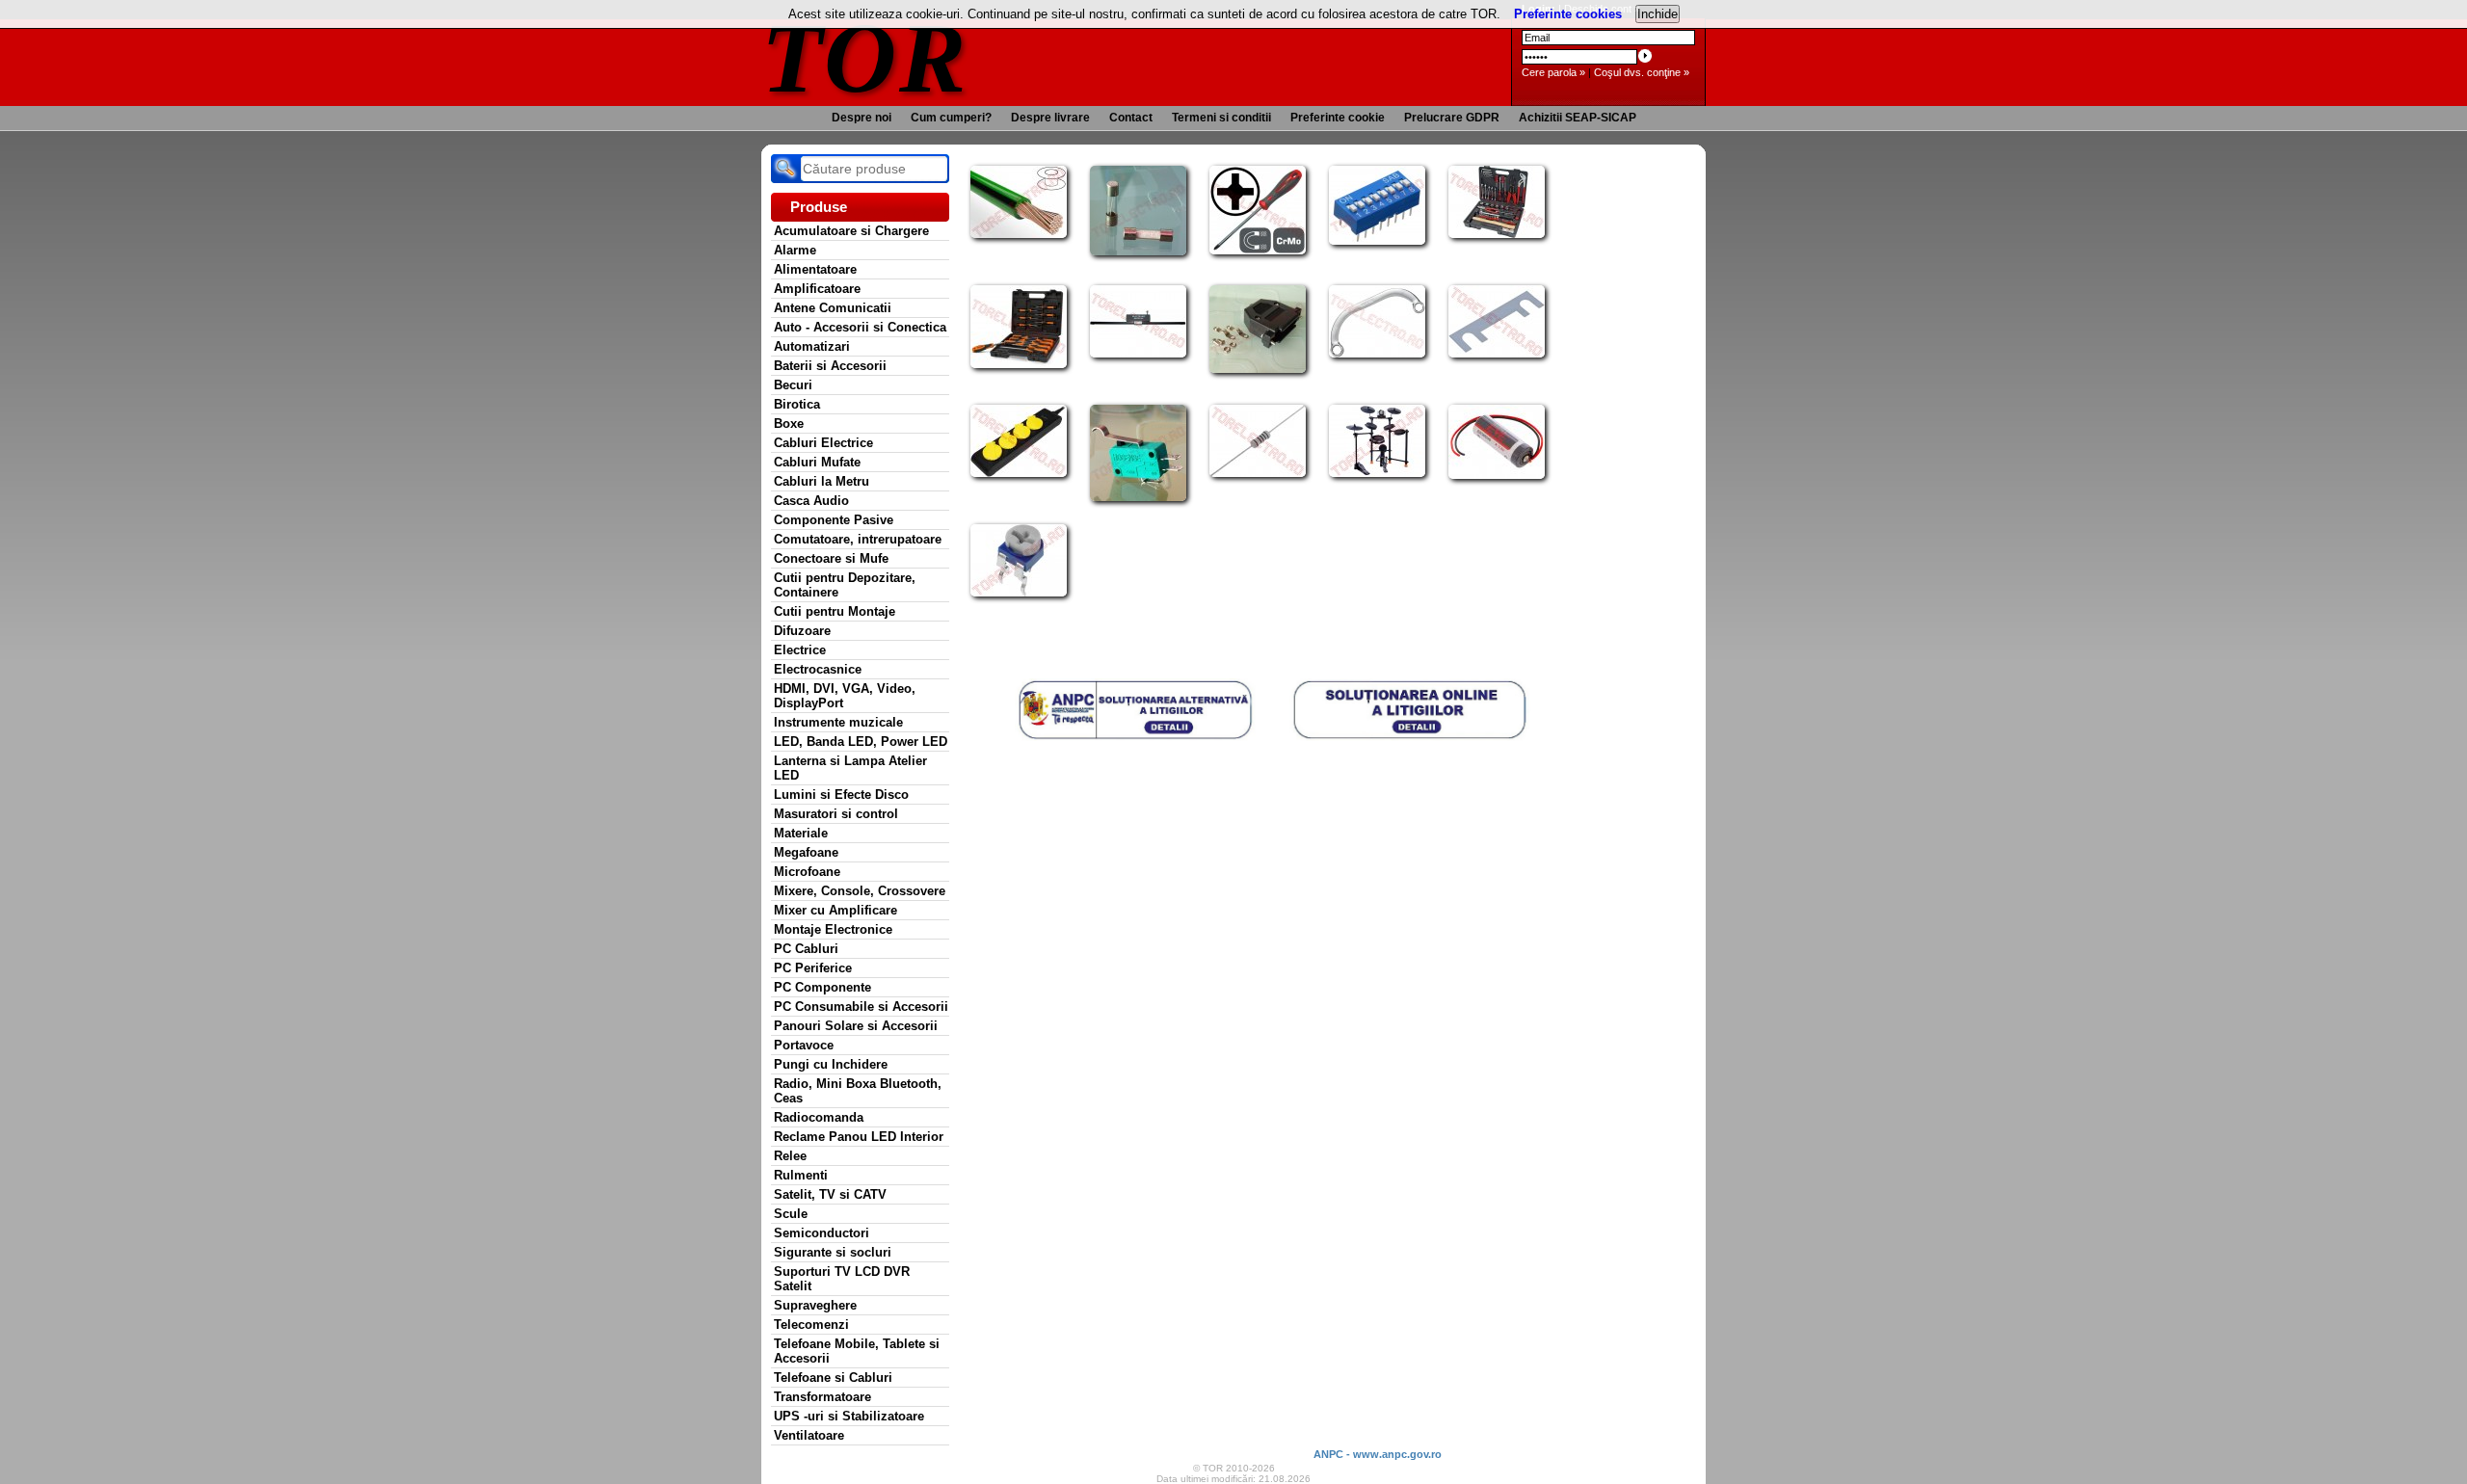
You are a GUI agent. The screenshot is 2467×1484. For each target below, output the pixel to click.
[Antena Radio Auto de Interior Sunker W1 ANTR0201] (1138, 354)
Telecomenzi (811, 1325)
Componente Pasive (834, 520)
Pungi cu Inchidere (831, 1064)
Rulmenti (801, 1175)
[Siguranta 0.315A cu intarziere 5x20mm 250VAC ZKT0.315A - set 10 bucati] (1138, 252)
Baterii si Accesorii (830, 366)
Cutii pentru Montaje (835, 611)
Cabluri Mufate (817, 462)
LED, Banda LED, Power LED (861, 742)
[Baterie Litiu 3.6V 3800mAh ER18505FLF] (1497, 475)
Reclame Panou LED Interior (859, 1137)
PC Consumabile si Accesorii (861, 1007)
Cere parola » (1553, 72)
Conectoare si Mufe (831, 558)
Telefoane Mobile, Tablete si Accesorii (857, 1351)
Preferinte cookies (1568, 14)
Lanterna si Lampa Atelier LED (850, 768)
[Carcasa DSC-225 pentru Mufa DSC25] (1258, 369)
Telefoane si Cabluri (833, 1378)
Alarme (795, 250)
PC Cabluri (806, 949)
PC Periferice (813, 968)
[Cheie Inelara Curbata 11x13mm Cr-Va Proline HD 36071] (1377, 354)
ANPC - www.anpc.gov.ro (1378, 1454)
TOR (865, 57)
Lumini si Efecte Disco (841, 795)
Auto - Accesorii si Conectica (860, 327)
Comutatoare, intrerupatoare (858, 539)
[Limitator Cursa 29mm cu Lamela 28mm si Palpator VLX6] (1138, 497)
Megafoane (806, 852)
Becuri (793, 385)
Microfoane (807, 872)
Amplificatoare (817, 289)
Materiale (801, 833)
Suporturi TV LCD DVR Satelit (842, 1279)
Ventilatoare (809, 1435)
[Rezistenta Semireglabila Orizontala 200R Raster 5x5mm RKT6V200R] (1019, 593)
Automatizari (812, 346)
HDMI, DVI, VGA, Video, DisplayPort (845, 696)
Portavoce (804, 1045)
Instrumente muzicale (838, 722)
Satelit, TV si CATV (830, 1194)
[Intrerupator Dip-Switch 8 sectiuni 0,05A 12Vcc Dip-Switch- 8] (1377, 241)
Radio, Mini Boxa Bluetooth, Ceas (858, 1091)
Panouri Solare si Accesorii (856, 1026)
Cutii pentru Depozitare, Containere (845, 585)
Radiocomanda (819, 1117)
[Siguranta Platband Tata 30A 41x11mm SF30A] (1497, 354)
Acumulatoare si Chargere (851, 231)
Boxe (789, 424)
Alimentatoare (815, 269)
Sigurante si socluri (833, 1252)
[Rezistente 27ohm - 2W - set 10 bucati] (1258, 473)
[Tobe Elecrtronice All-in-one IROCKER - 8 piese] (1377, 473)
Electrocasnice (818, 669)
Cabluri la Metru (822, 481)
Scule (791, 1214)
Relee (790, 1156)
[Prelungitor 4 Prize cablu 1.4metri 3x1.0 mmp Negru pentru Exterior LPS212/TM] (1019, 473)
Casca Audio (811, 501)
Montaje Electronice (833, 929)
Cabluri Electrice (823, 443)
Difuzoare (802, 631)
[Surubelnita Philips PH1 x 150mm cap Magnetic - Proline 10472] (1258, 251)
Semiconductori (822, 1233)
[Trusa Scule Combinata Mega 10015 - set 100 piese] (1497, 234)
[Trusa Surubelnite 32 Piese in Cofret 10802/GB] (1019, 364)
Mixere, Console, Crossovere (860, 891)
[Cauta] (785, 169)
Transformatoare (822, 1397)
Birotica (797, 404)
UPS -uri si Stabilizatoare (849, 1416)
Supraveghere (815, 1305)
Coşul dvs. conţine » (1642, 72)
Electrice (800, 650)
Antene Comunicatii (833, 308)
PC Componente (822, 987)
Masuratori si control (836, 814)
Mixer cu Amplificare (836, 910)
